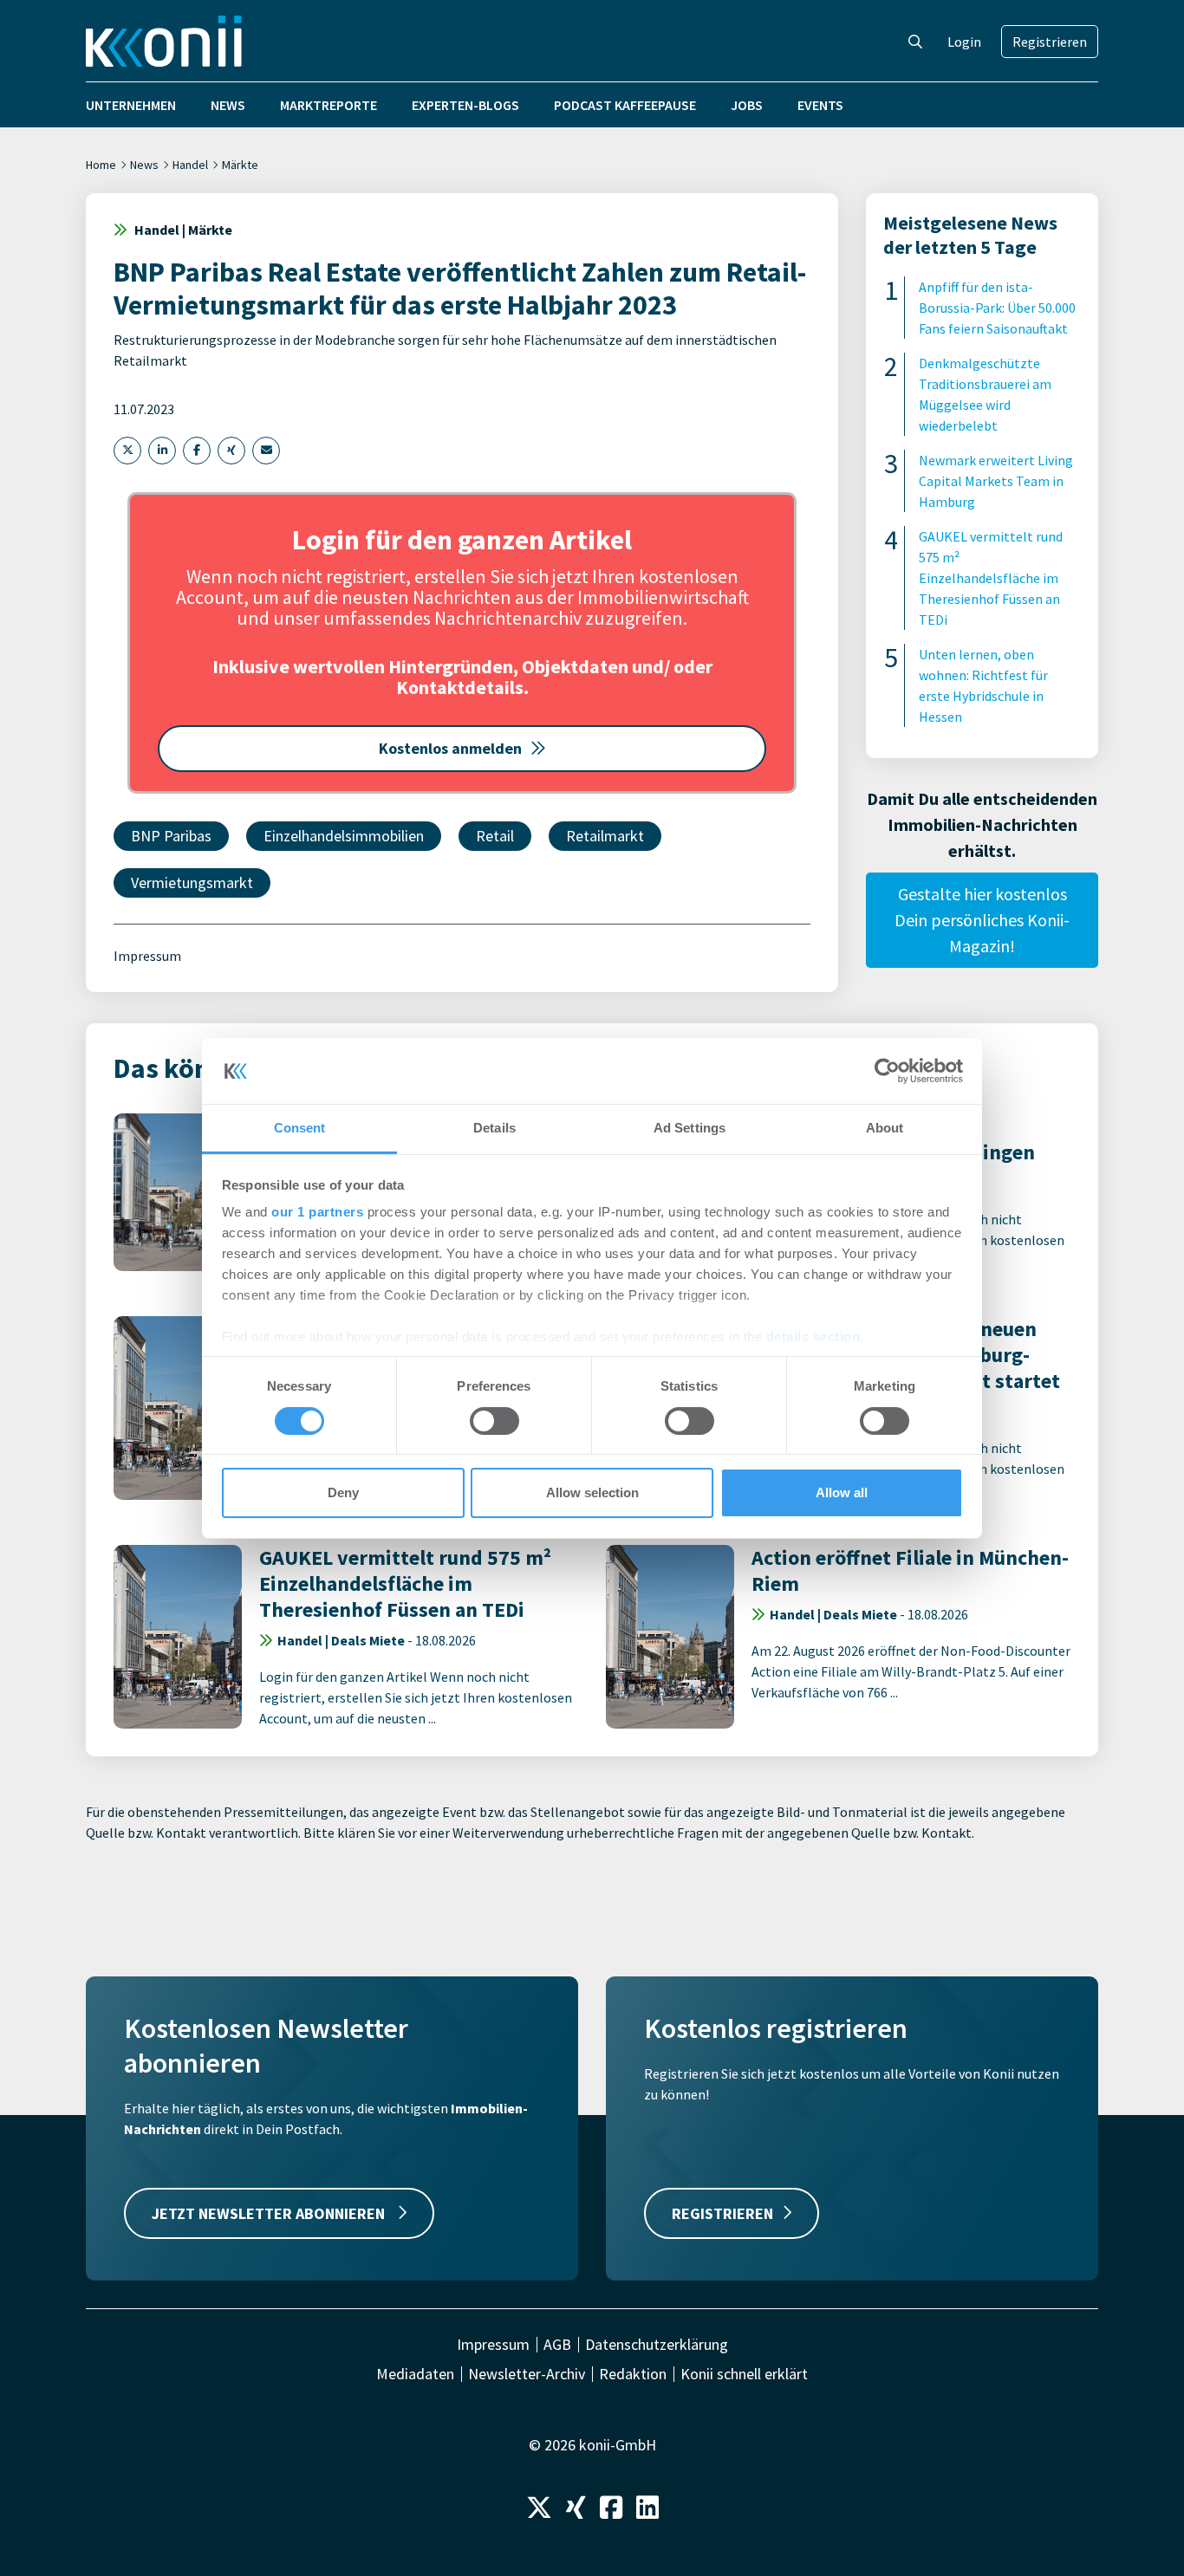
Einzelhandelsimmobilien (344, 836)
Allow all (842, 1492)
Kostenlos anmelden (450, 748)
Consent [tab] (300, 1128)
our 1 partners (317, 1212)
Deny (343, 1492)
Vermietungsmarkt (192, 882)
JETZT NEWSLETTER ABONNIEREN (270, 2213)
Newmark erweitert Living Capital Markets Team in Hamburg (996, 481)
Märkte (240, 165)
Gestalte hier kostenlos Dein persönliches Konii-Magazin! (982, 920)
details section (813, 1337)
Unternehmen (131, 105)
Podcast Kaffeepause (625, 105)
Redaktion (633, 2374)
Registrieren (1050, 42)
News (228, 105)
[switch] (494, 1421)
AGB (557, 2345)
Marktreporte (329, 105)
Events (820, 105)
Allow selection (592, 1492)
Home (101, 165)
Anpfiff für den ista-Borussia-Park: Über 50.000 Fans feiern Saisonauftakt (997, 308)
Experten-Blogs (465, 105)
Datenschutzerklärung (657, 2345)
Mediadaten (415, 2374)
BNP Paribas (171, 836)
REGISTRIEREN (722, 2213)
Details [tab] (494, 1128)
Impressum (147, 956)
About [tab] (885, 1128)
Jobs (747, 105)
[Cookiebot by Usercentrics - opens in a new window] (887, 1071)
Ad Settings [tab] (690, 1128)
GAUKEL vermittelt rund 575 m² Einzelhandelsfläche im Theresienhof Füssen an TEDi (991, 578)
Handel (190, 165)
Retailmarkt (605, 836)
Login (964, 42)
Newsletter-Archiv (527, 2374)
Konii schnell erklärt (744, 2374)
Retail (495, 836)
